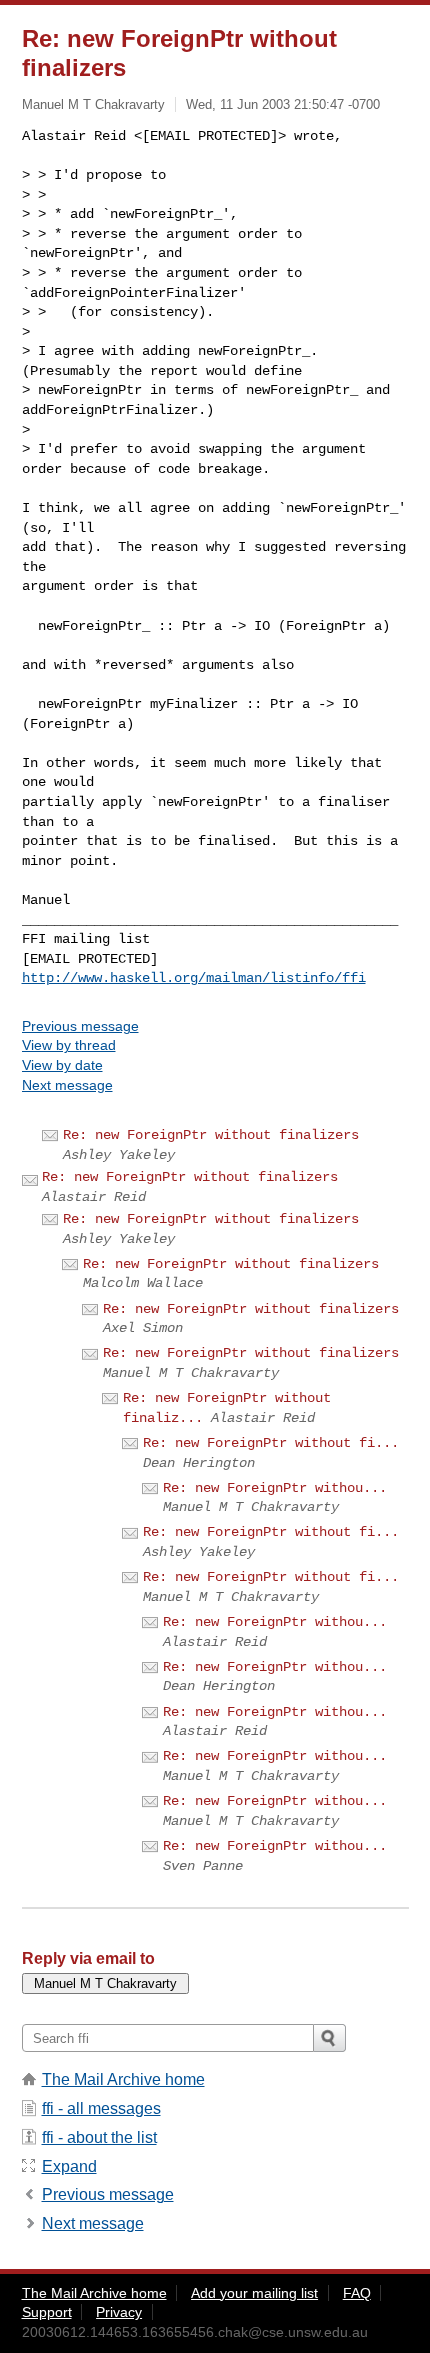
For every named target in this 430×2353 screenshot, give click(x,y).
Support (47, 2312)
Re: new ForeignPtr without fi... (271, 1443)
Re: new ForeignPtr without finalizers (211, 1135)
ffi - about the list (99, 2137)
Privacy (119, 2312)
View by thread (69, 1045)
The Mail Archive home (123, 2079)
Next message (67, 1085)
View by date (62, 1065)
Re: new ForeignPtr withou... (275, 1488)
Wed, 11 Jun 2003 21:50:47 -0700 (283, 104)
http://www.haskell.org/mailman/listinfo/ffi (194, 978)
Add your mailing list (254, 2293)
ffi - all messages (101, 2108)
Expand (69, 2166)
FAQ (357, 2293)
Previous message (80, 1026)
